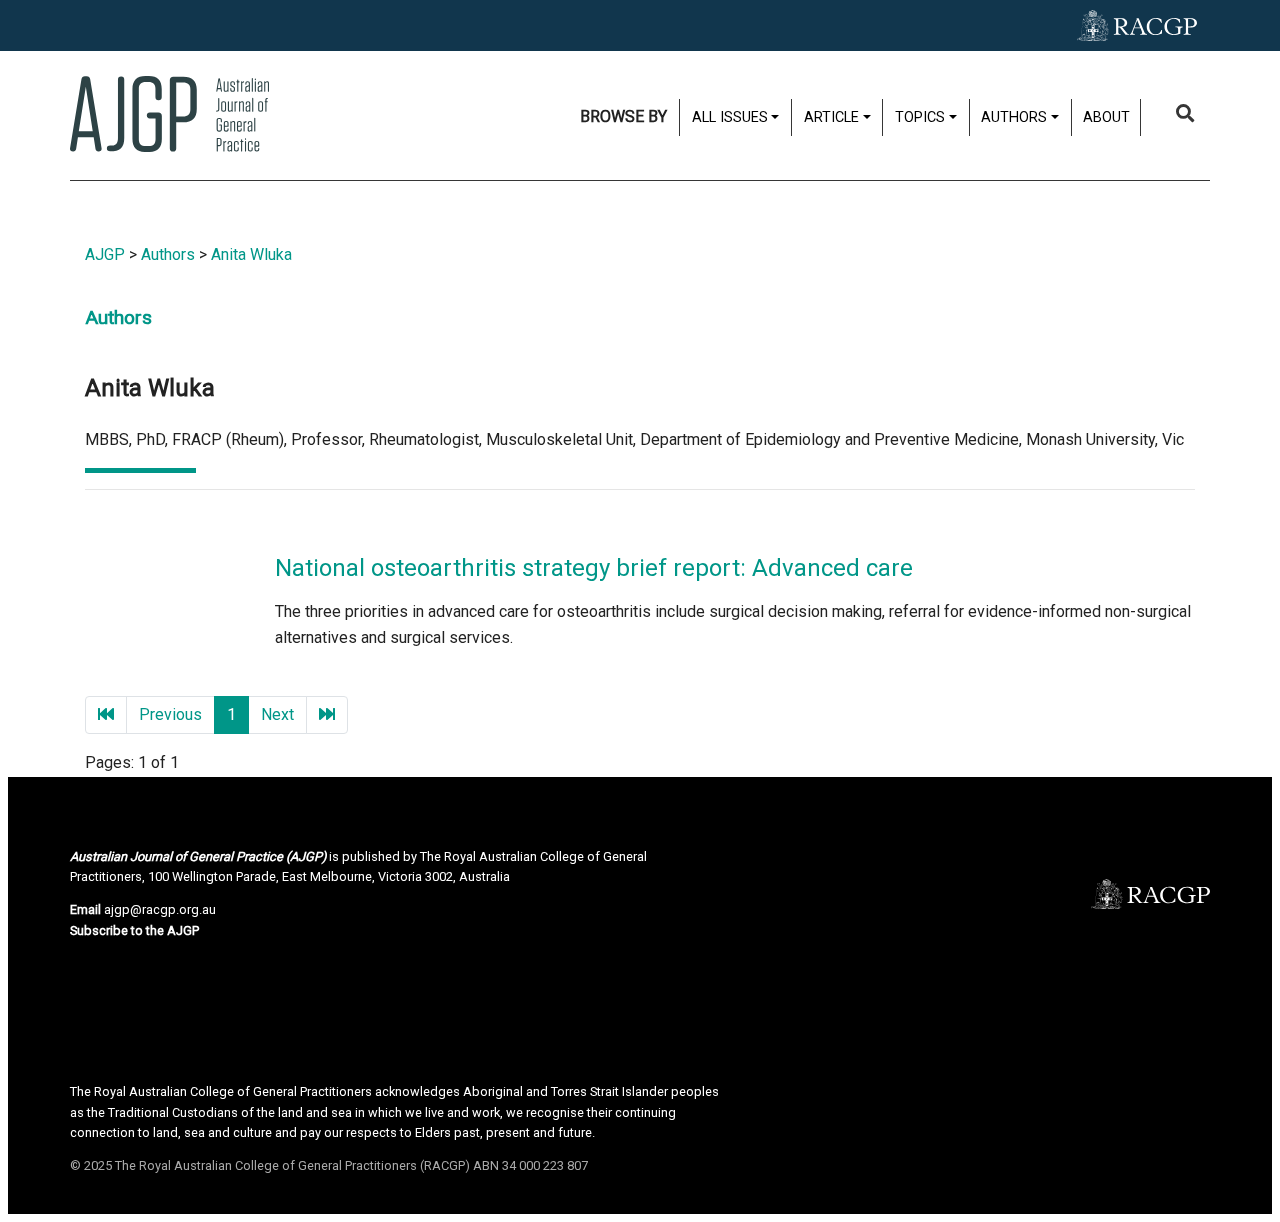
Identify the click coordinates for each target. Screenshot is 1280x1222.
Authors (168, 254)
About (1106, 117)
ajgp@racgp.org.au (160, 909)
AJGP (105, 254)
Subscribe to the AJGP (134, 930)
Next (277, 714)
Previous (170, 714)
